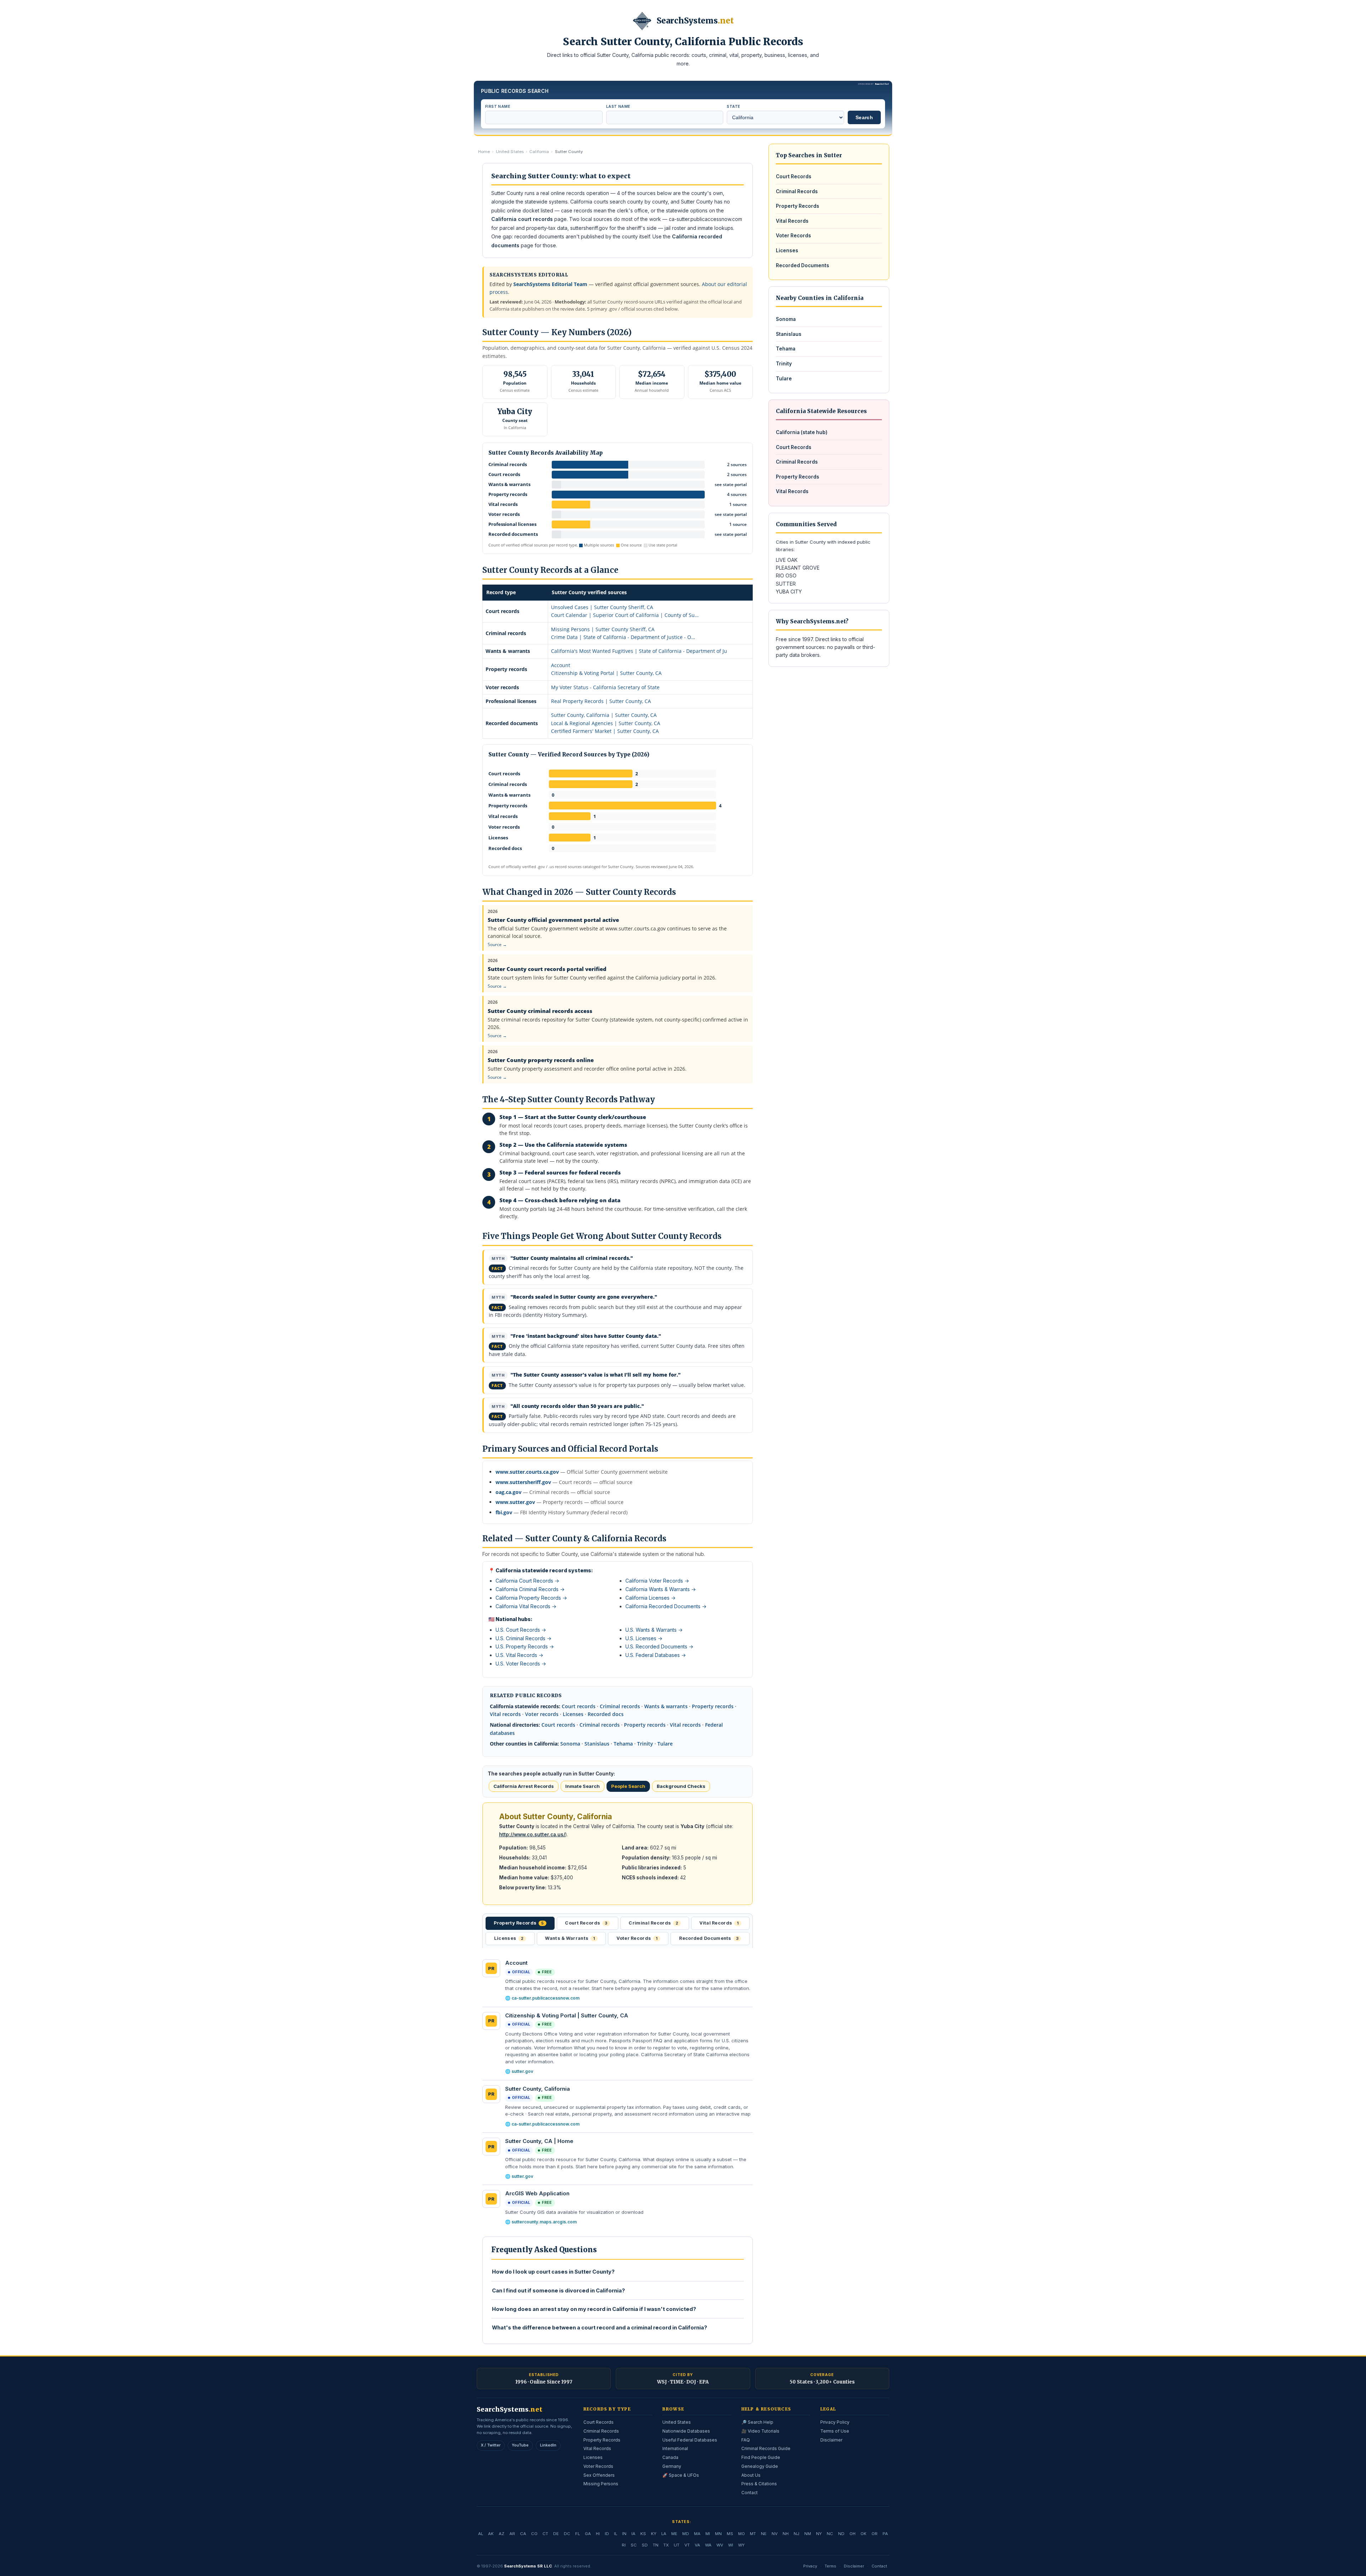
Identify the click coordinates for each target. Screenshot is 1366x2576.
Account (561, 665)
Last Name (618, 106)
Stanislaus (597, 1744)
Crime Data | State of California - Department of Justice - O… (623, 637)
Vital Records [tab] (719, 1923)
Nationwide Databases (686, 2431)
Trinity (645, 1744)
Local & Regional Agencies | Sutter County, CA (606, 723)
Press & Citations (759, 2484)
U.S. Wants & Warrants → (654, 1630)
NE (764, 2534)
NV (775, 2534)
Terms (830, 2566)
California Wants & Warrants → (661, 1589)
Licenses (573, 1714)
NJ (796, 2534)
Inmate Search (583, 1786)
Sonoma (570, 1744)
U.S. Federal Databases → (656, 1655)
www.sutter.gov (515, 1502)
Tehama (623, 1744)
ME (674, 2534)
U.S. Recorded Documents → (659, 1646)
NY (819, 2534)
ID (607, 2534)
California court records (522, 219)
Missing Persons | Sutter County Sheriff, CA (603, 629)
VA (697, 2545)
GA (588, 2534)
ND (841, 2534)
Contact (750, 2493)
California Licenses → (650, 1598)
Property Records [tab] (519, 1923)
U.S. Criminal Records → (523, 1638)
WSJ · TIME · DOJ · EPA (683, 2382)
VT (687, 2545)
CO (534, 2534)
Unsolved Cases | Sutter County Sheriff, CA (602, 607)
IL (616, 2534)
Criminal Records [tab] (653, 1923)
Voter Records (793, 236)
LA (664, 2534)
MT (753, 2534)
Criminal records (620, 1706)
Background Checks (681, 1786)
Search (864, 117)
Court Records (794, 176)
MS (730, 2534)
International (675, 2448)
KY (654, 2534)
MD (686, 2534)
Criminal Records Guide (766, 2448)
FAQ (746, 2440)
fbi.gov (504, 1512)
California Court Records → (527, 1581)
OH (853, 2534)
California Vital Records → (526, 1606)
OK (864, 2534)
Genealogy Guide (760, 2466)
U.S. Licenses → (644, 1638)
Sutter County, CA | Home (539, 2141)
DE (556, 2534)
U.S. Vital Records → (519, 1655)
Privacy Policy (835, 2422)
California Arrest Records (524, 1786)
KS (643, 2534)
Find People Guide (761, 2457)
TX (666, 2545)
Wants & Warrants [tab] (570, 1938)
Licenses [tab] (509, 1938)
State (733, 106)
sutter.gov (522, 2071)
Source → (497, 944)
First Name (498, 106)
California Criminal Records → (530, 1589)
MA (697, 2534)
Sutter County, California (538, 2089)
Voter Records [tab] (637, 1938)
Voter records (542, 1714)
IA (633, 2534)
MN (718, 2534)
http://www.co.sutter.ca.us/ (532, 1835)
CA (523, 2534)
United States (510, 152)
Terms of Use (835, 2431)
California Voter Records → (657, 1581)
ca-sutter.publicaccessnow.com (546, 1998)
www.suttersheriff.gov (523, 1482)
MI (708, 2534)
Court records (579, 1706)
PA (885, 2534)
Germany (672, 2466)
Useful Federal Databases (690, 2440)
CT (545, 2534)
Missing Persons (601, 2484)
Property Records (798, 206)
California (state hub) (802, 432)
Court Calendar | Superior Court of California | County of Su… (625, 615)
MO (742, 2534)
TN (656, 2545)
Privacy (810, 2566)
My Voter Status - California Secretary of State (605, 687)
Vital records (505, 1714)
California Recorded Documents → (666, 1606)
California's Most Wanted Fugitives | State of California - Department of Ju (639, 651)
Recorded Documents (803, 265)
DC (567, 2534)
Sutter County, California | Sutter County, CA (604, 715)
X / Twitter (491, 2445)
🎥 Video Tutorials (760, 2431)
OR (875, 2534)
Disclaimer (831, 2440)
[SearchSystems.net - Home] (642, 21)
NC (830, 2534)
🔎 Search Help (757, 2422)
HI (598, 2534)
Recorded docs (606, 1714)
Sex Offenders (599, 2475)
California (539, 152)
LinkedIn (548, 2445)
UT (677, 2545)
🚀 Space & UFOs (681, 2475)
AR (512, 2534)
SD (645, 2545)
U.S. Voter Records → (521, 1664)
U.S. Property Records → (525, 1646)
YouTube (520, 2445)
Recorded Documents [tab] (709, 1938)
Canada (670, 2457)
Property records (713, 1706)
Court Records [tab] (586, 1923)
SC (634, 2545)
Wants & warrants (666, 1706)
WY (741, 2545)
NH (786, 2534)
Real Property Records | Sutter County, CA (601, 701)
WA (708, 2545)
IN (624, 2534)
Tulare (665, 1744)
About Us (751, 2475)
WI (731, 2545)
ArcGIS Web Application (537, 2193)
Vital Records (792, 221)
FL (578, 2534)
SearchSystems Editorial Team (550, 284)
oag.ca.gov (509, 1492)
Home (484, 152)
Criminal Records (797, 191)
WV (720, 2545)
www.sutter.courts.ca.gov (527, 1472)
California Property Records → (531, 1598)
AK (491, 2534)
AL (481, 2534)
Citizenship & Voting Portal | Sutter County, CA (606, 673)
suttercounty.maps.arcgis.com (544, 2222)
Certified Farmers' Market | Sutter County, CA (605, 731)
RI (624, 2545)
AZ (502, 2534)
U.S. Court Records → (521, 1630)
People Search (628, 1786)
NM (808, 2534)
